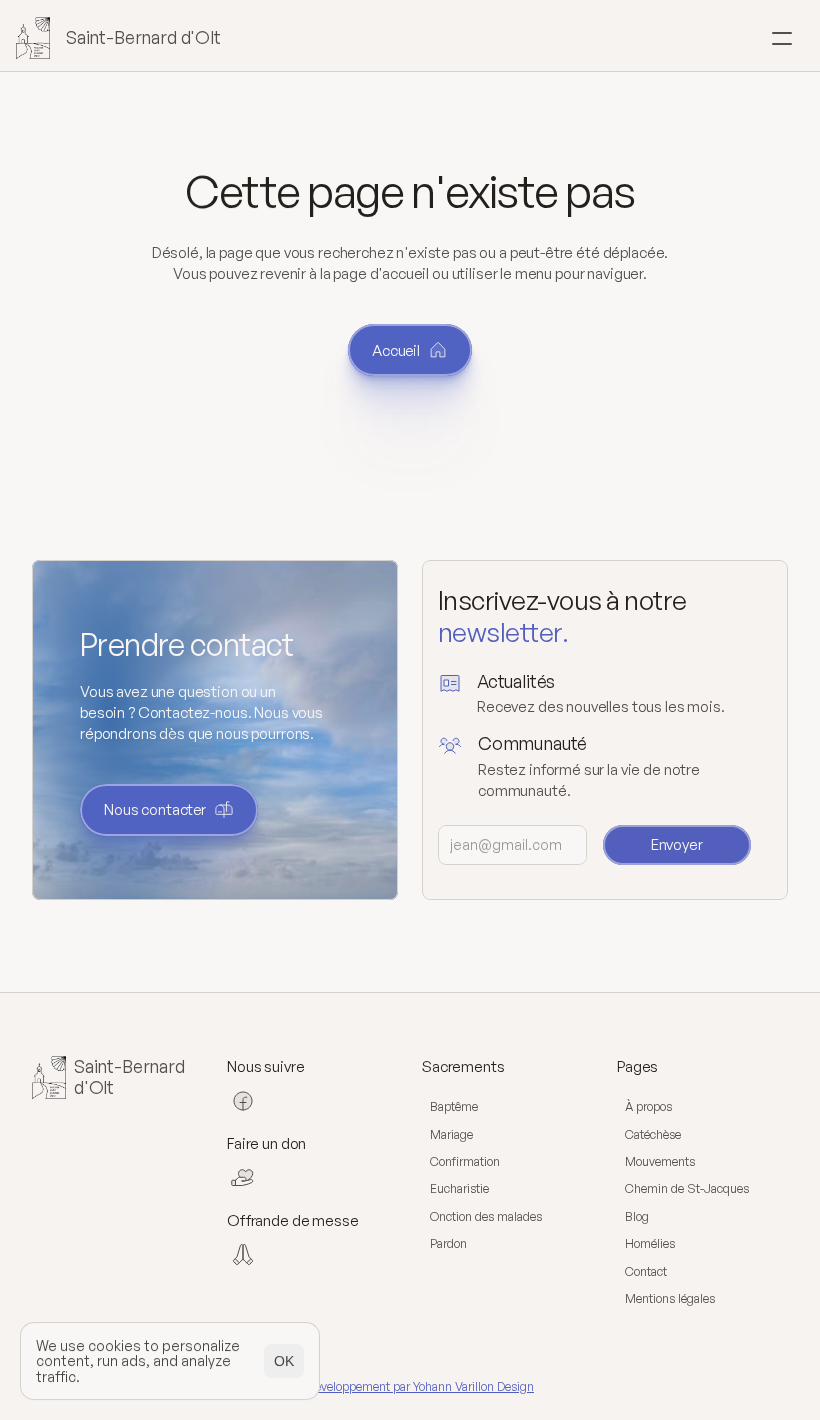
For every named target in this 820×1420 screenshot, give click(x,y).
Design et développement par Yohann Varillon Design (394, 1386)
